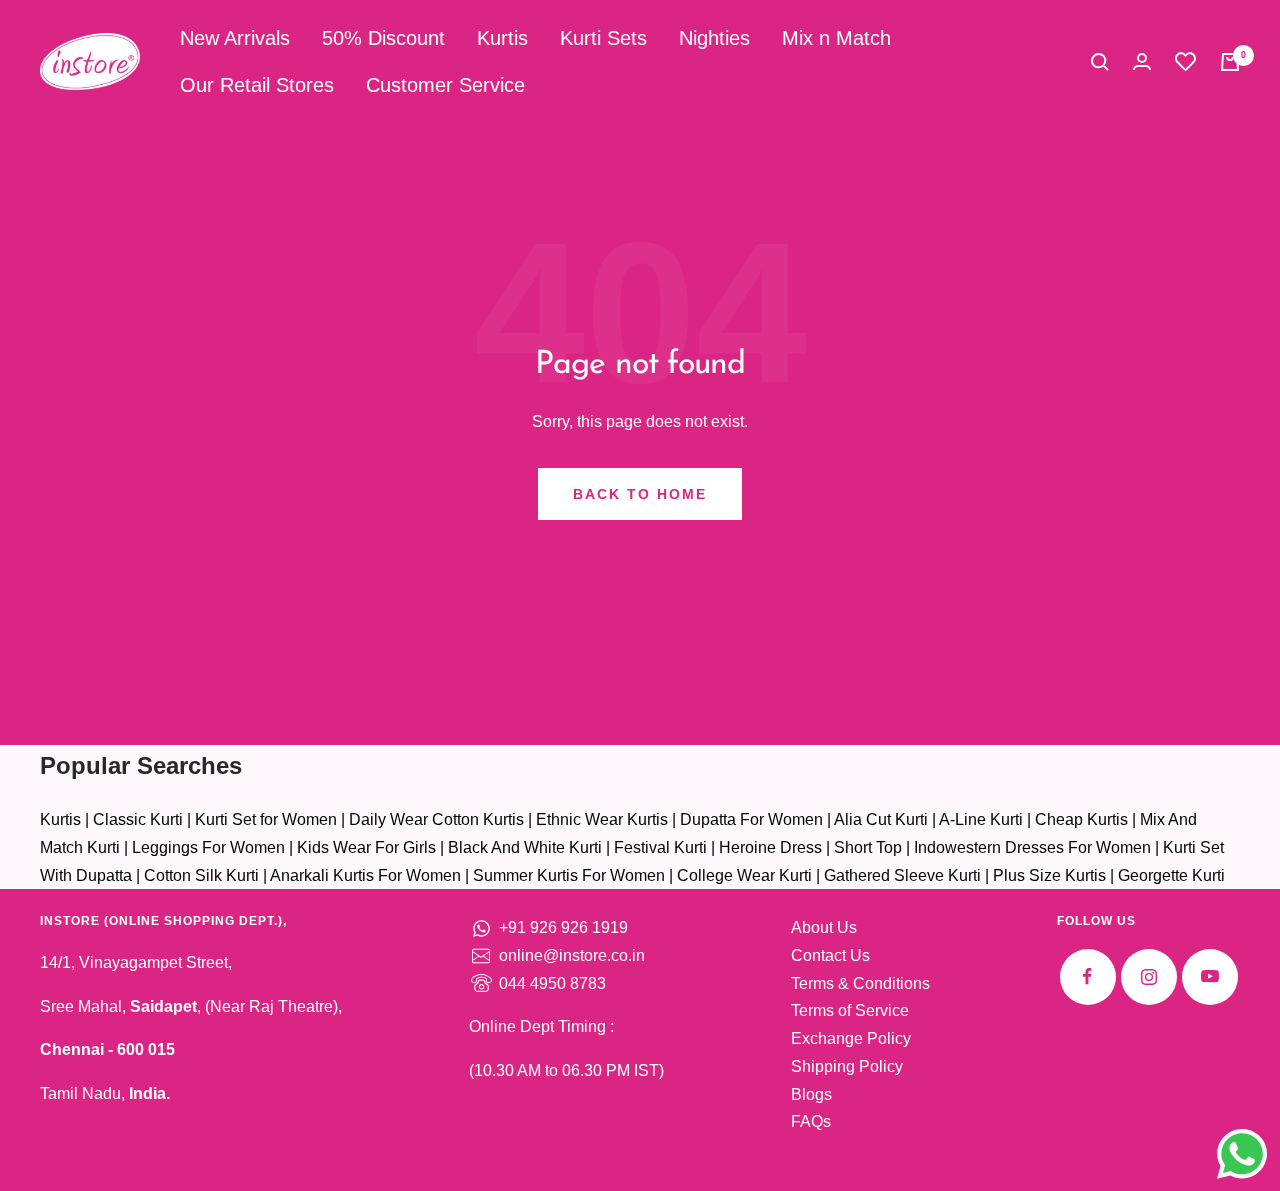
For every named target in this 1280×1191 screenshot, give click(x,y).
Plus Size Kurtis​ (1049, 875)
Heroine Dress (770, 847)
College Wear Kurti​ (744, 875)
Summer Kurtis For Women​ (569, 875)
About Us (824, 927)
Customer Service (445, 85)
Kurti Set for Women (266, 819)
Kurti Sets (603, 38)
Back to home (640, 494)
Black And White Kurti (525, 847)
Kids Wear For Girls (366, 847)
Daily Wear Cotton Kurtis (436, 819)
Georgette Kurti (1171, 875)
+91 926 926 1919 (563, 927)
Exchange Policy (851, 1038)
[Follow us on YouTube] (1209, 976)
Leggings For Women (208, 847)
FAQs (811, 1121)
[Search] (1100, 62)
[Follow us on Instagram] (1148, 976)
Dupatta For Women (751, 819)
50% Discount (383, 38)
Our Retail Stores (257, 85)
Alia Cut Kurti (881, 819)
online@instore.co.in (572, 955)
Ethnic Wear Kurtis (602, 819)
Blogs (811, 1094)
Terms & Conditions (860, 983)
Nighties (714, 38)
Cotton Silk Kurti (201, 875)
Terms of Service (850, 1010)
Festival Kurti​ (660, 847)
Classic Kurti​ (138, 819)
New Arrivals (235, 38)
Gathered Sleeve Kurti (902, 875)
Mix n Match (836, 38)
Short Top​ (868, 847)
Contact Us (830, 955)
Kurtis (502, 38)
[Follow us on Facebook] (1087, 976)
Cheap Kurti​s (1081, 819)
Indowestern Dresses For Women (1032, 847)
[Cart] (1230, 62)
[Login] (1142, 61)
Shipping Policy (847, 1066)
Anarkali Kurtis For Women (365, 875)
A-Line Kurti (981, 819)
